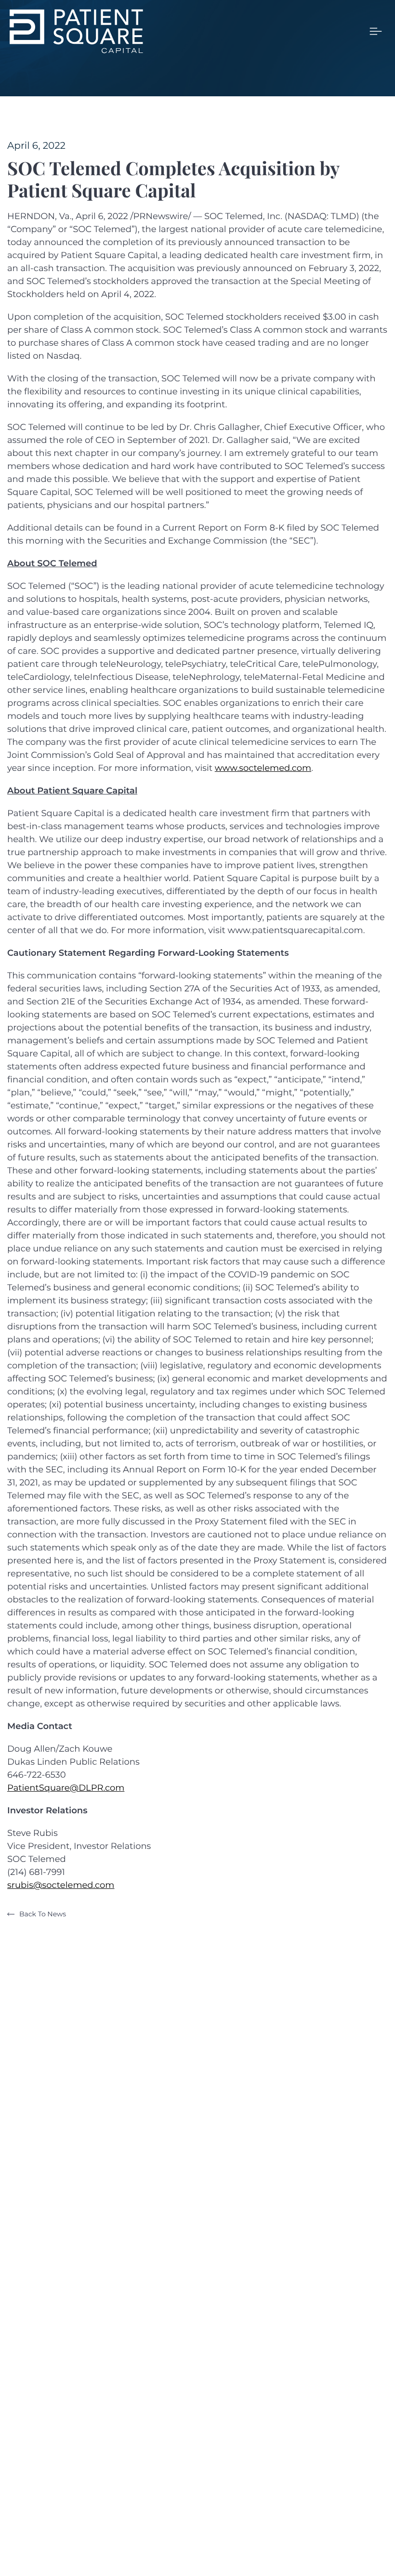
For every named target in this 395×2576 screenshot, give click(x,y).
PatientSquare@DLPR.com (66, 1788)
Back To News (43, 1914)
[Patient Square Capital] (76, 31)
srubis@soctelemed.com (61, 1885)
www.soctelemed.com (263, 768)
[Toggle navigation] (376, 31)
